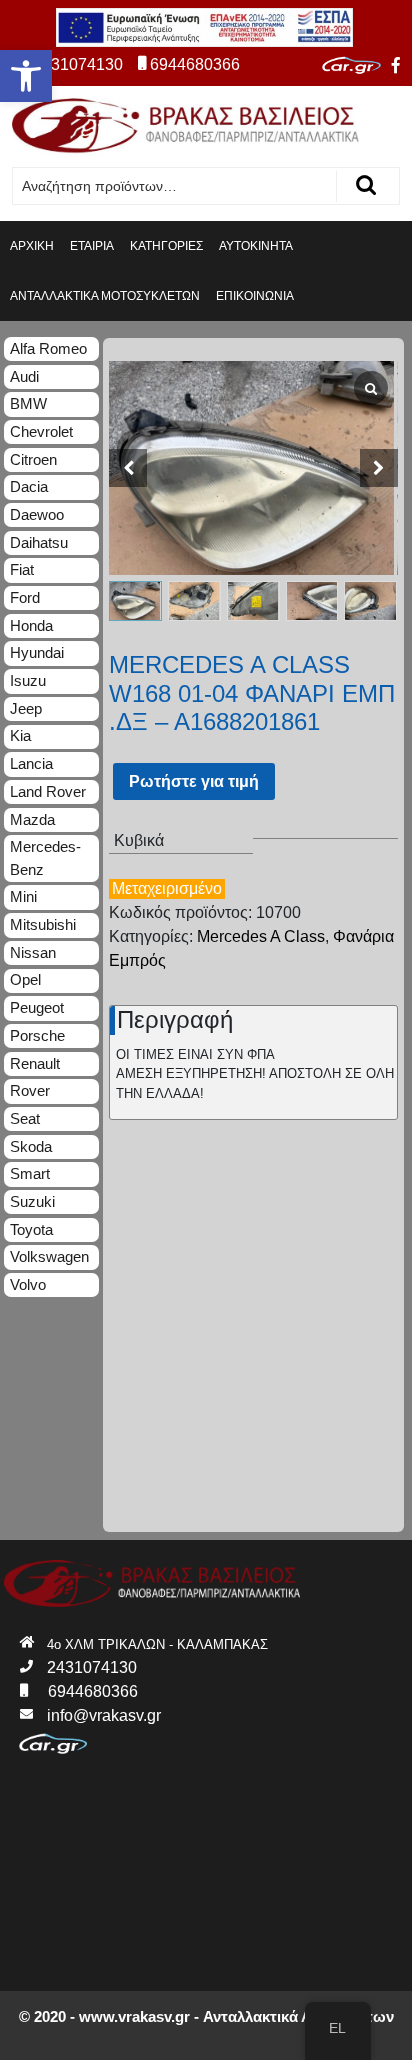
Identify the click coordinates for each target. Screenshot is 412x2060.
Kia (20, 735)
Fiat (22, 569)
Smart (30, 1173)
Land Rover (48, 791)
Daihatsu (39, 542)
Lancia (31, 763)
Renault (35, 1063)
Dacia (29, 486)
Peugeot (37, 1007)
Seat (25, 1118)
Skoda (31, 1146)
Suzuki (32, 1201)
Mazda (32, 819)
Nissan (33, 952)
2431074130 (78, 64)
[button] (26, 76)
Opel (25, 979)
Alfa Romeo (48, 348)
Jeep (26, 708)
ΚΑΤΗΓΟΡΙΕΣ (166, 246)
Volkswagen (49, 1256)
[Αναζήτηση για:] (175, 186)
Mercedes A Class (261, 936)
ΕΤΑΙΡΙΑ (92, 246)
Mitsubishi (43, 924)
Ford (25, 597)
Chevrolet (41, 431)
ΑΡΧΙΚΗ (32, 246)
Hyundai (37, 652)
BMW (28, 403)
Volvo (28, 1284)
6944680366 (195, 64)
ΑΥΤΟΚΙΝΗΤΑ (256, 246)
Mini (23, 896)
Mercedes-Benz (45, 858)
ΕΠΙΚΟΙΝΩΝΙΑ (255, 296)
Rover (30, 1090)
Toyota (31, 1229)
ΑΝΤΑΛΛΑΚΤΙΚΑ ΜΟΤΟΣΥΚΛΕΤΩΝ (105, 296)
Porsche (37, 1035)
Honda (31, 625)
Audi (24, 376)
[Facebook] (396, 66)
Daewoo (37, 514)
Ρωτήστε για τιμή (194, 781)
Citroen (33, 459)
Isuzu (28, 680)
